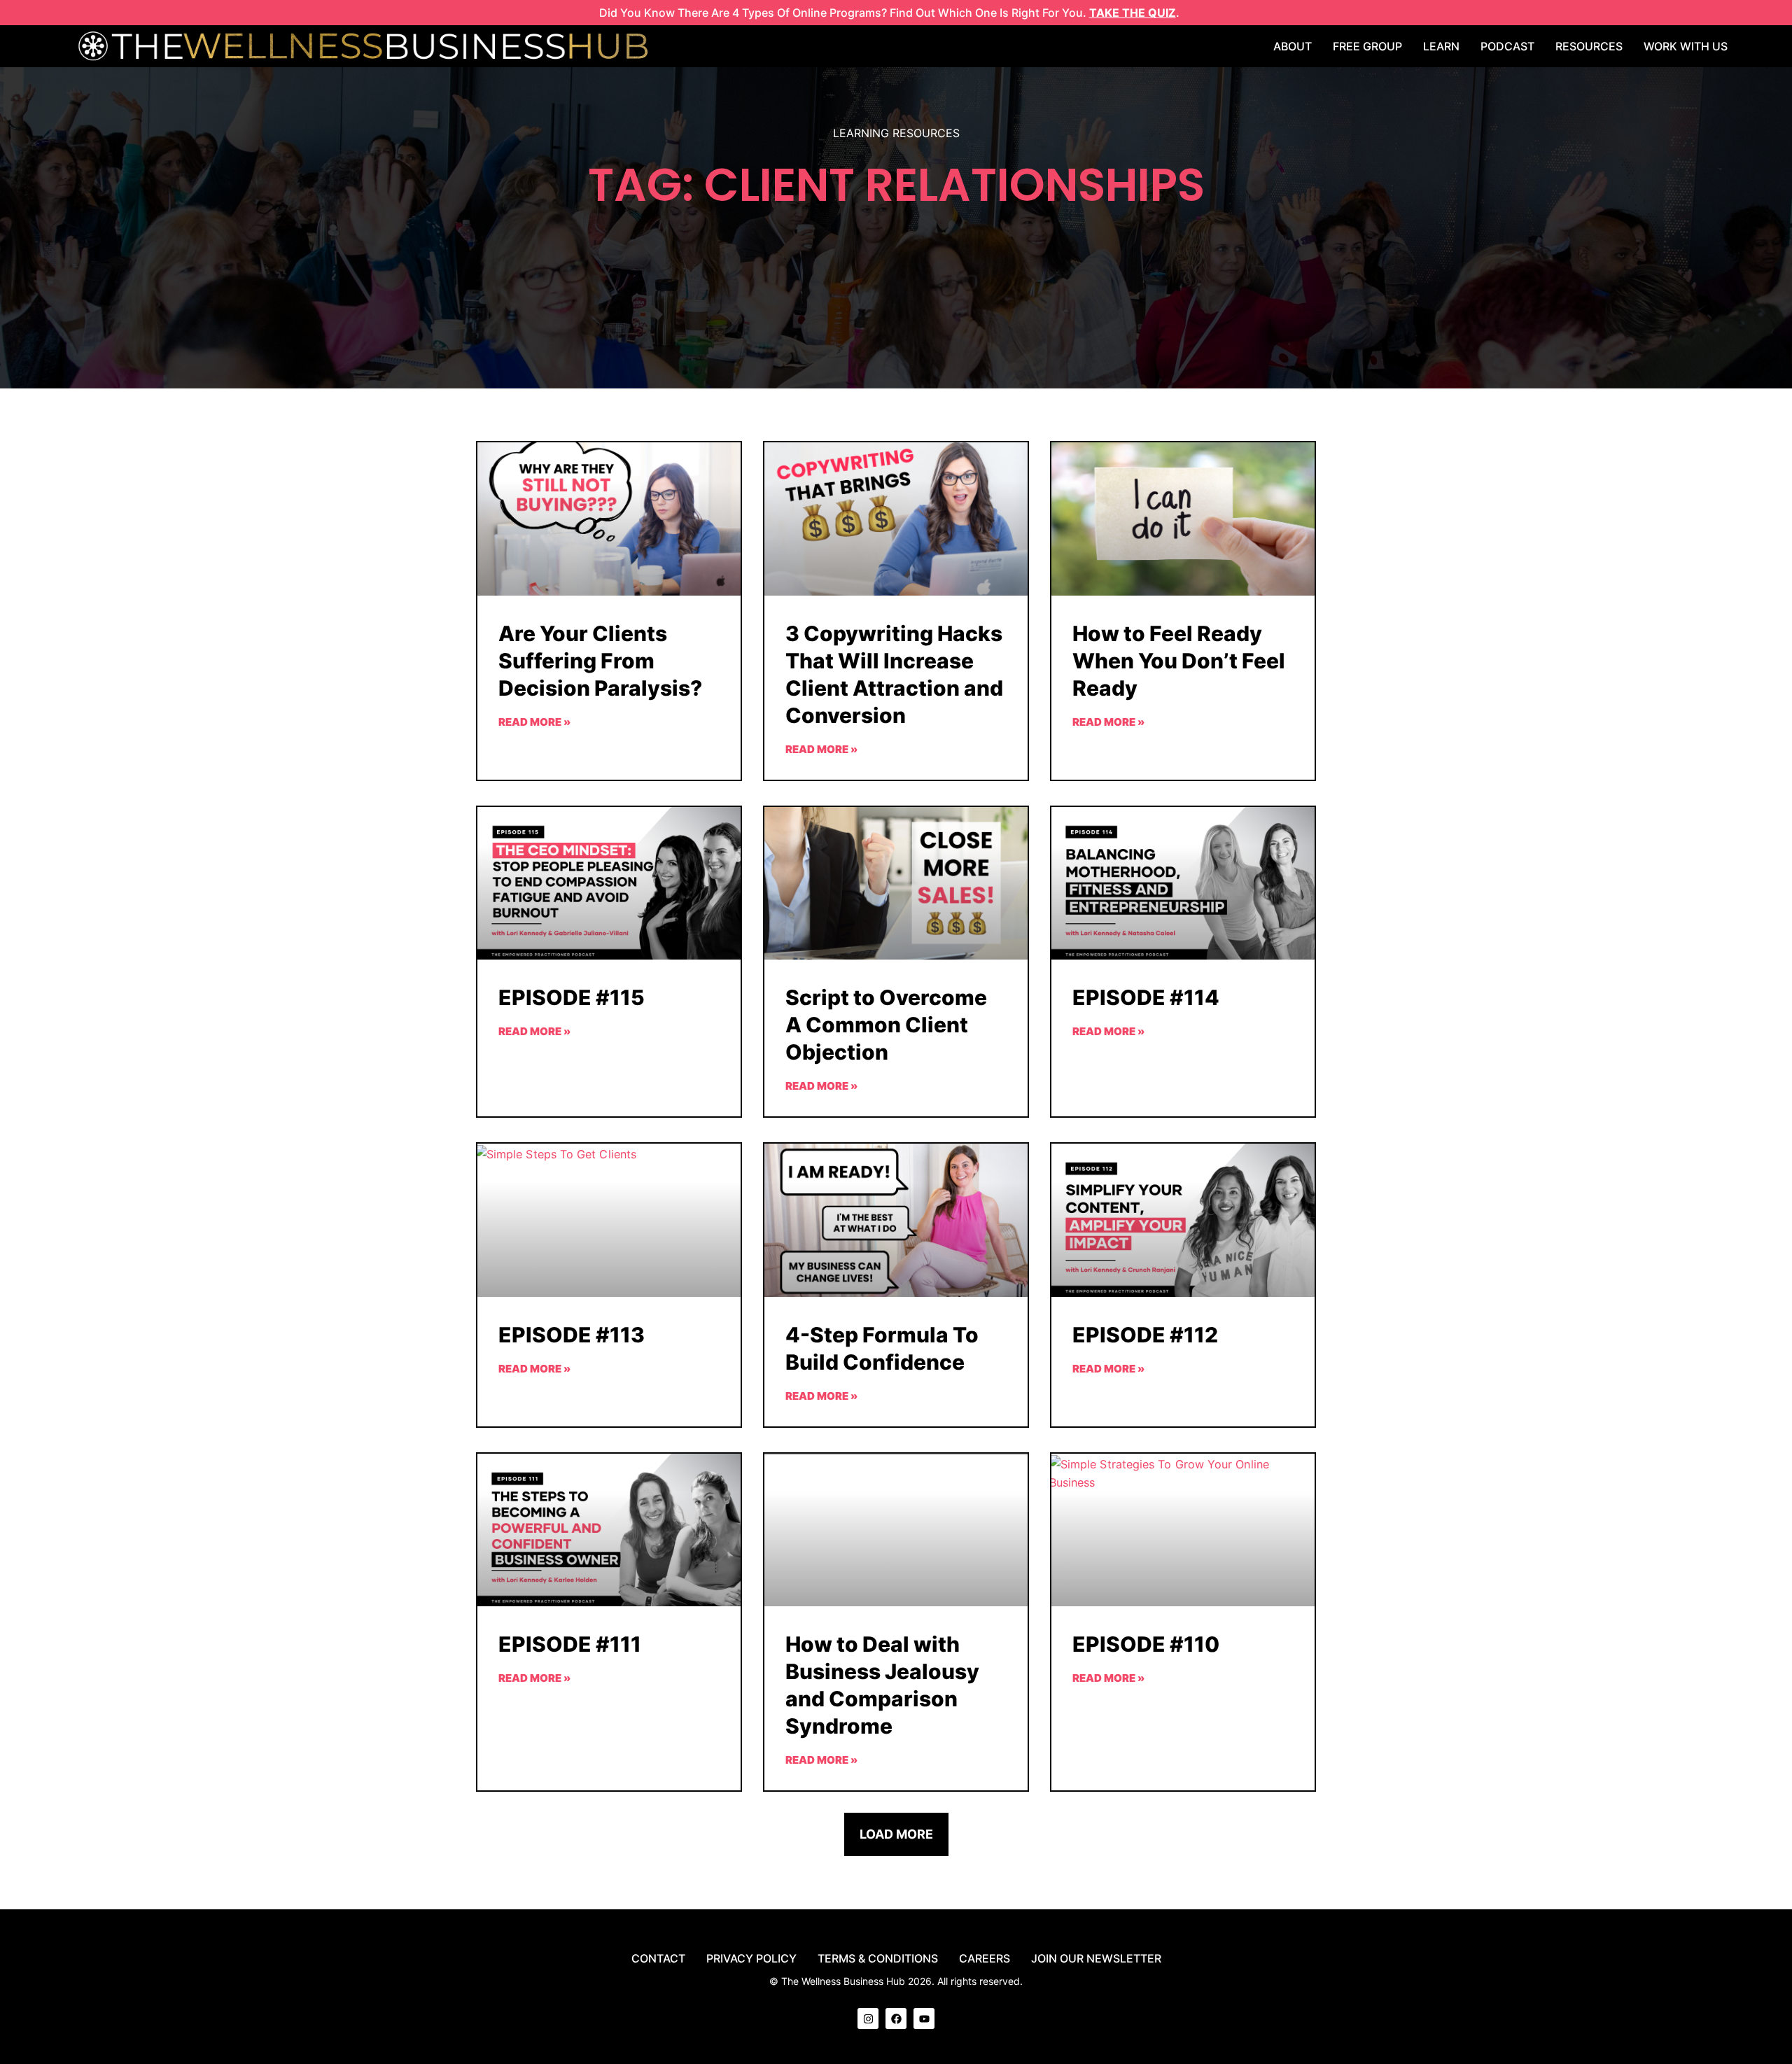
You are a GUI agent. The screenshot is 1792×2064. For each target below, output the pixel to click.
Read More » (534, 722)
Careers (985, 1958)
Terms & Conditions (878, 1958)
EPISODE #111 (570, 1644)
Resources (1589, 46)
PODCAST (1507, 46)
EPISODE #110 (1146, 1644)
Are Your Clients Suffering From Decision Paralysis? (600, 661)
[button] (896, 1834)
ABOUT (1293, 46)
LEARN (1441, 46)
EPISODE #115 (572, 997)
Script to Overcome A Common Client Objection (886, 1025)
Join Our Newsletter (1096, 1958)
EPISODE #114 (1146, 997)
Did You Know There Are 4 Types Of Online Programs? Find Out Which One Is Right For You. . (889, 13)
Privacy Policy (751, 1958)
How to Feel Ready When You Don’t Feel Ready (1179, 661)
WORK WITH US (1686, 46)
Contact (658, 1958)
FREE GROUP (1367, 46)
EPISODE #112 (1145, 1335)
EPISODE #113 (572, 1335)
